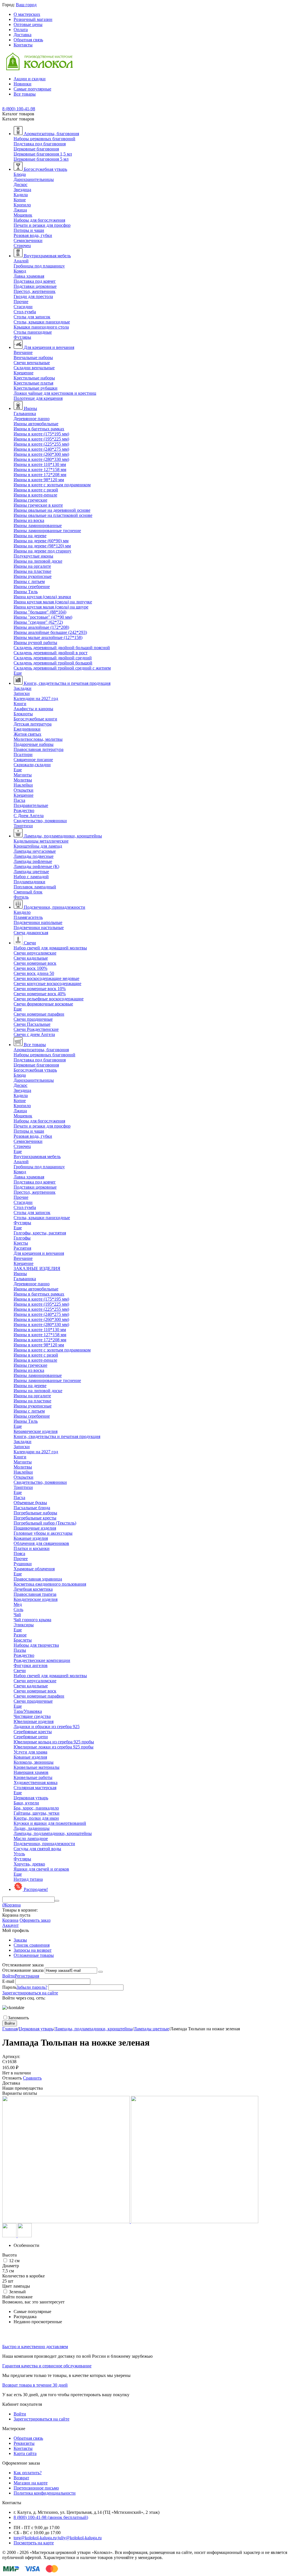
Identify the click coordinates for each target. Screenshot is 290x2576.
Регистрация (27, 1976)
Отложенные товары (34, 1955)
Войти (8, 1976)
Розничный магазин (33, 19)
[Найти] (57, 1901)
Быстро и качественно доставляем (35, 2347)
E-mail (8, 1981)
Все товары (25, 94)
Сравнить (32, 2078)
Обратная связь (28, 40)
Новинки (23, 84)
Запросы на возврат (33, 1950)
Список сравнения (32, 1945)
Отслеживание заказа (23, 1970)
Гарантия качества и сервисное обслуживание (47, 2366)
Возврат (21, 2478)
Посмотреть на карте (34, 2543)
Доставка (23, 35)
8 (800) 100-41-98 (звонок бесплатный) (51, 2517)
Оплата (21, 30)
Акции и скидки (30, 79)
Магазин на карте (31, 2483)
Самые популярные (32, 89)
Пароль (9, 1987)
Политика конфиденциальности (45, 2493)
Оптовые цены (28, 24)
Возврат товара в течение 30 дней (35, 2385)
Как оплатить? (28, 2473)
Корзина (10, 1920)
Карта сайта (25, 2453)
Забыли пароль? (32, 1987)
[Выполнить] (101, 1972)
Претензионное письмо (36, 2488)
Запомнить (18, 2018)
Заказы (20, 1940)
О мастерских (27, 14)
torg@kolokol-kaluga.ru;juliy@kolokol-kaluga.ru (58, 2538)
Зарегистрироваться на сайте (30, 1993)
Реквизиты (24, 2443)
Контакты (23, 45)
